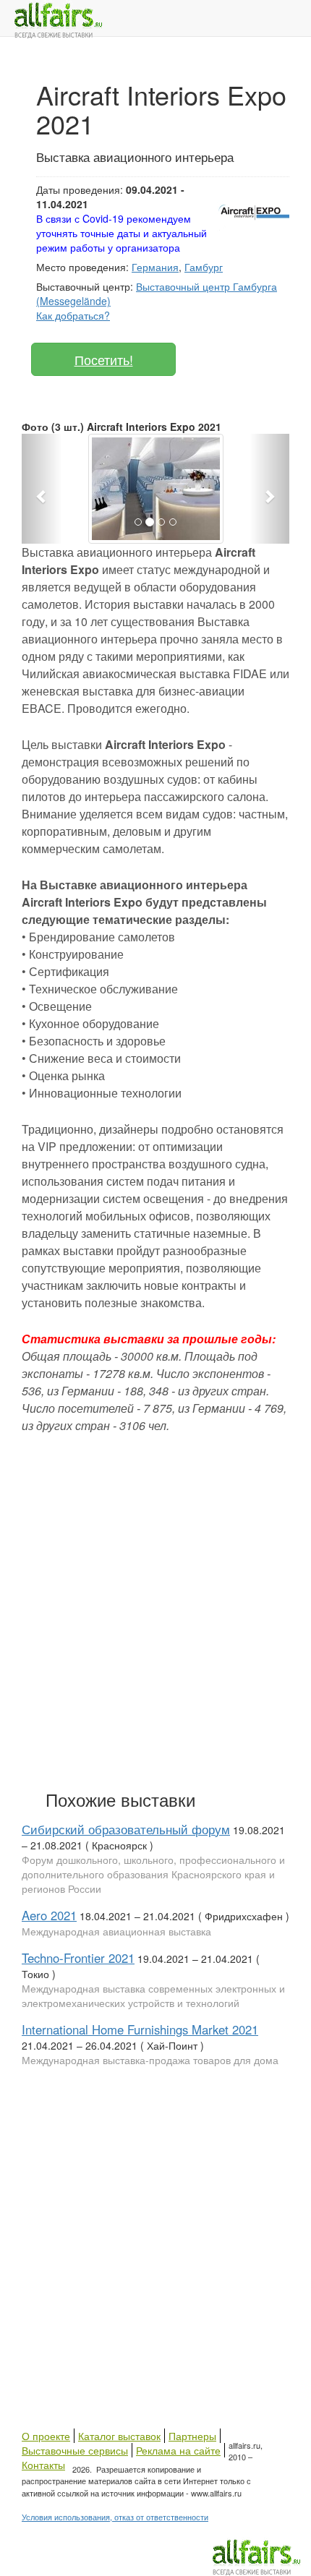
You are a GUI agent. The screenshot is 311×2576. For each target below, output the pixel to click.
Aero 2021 (49, 1915)
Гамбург (204, 267)
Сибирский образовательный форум (126, 1829)
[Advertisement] (155, 1609)
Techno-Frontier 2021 (78, 1958)
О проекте (46, 2436)
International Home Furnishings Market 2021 (140, 2029)
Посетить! (104, 359)
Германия (155, 267)
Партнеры (192, 2436)
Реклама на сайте (178, 2450)
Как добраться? (73, 315)
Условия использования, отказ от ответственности (115, 2517)
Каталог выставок (119, 2436)
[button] (42, 489)
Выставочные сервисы (75, 2450)
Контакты (43, 2465)
